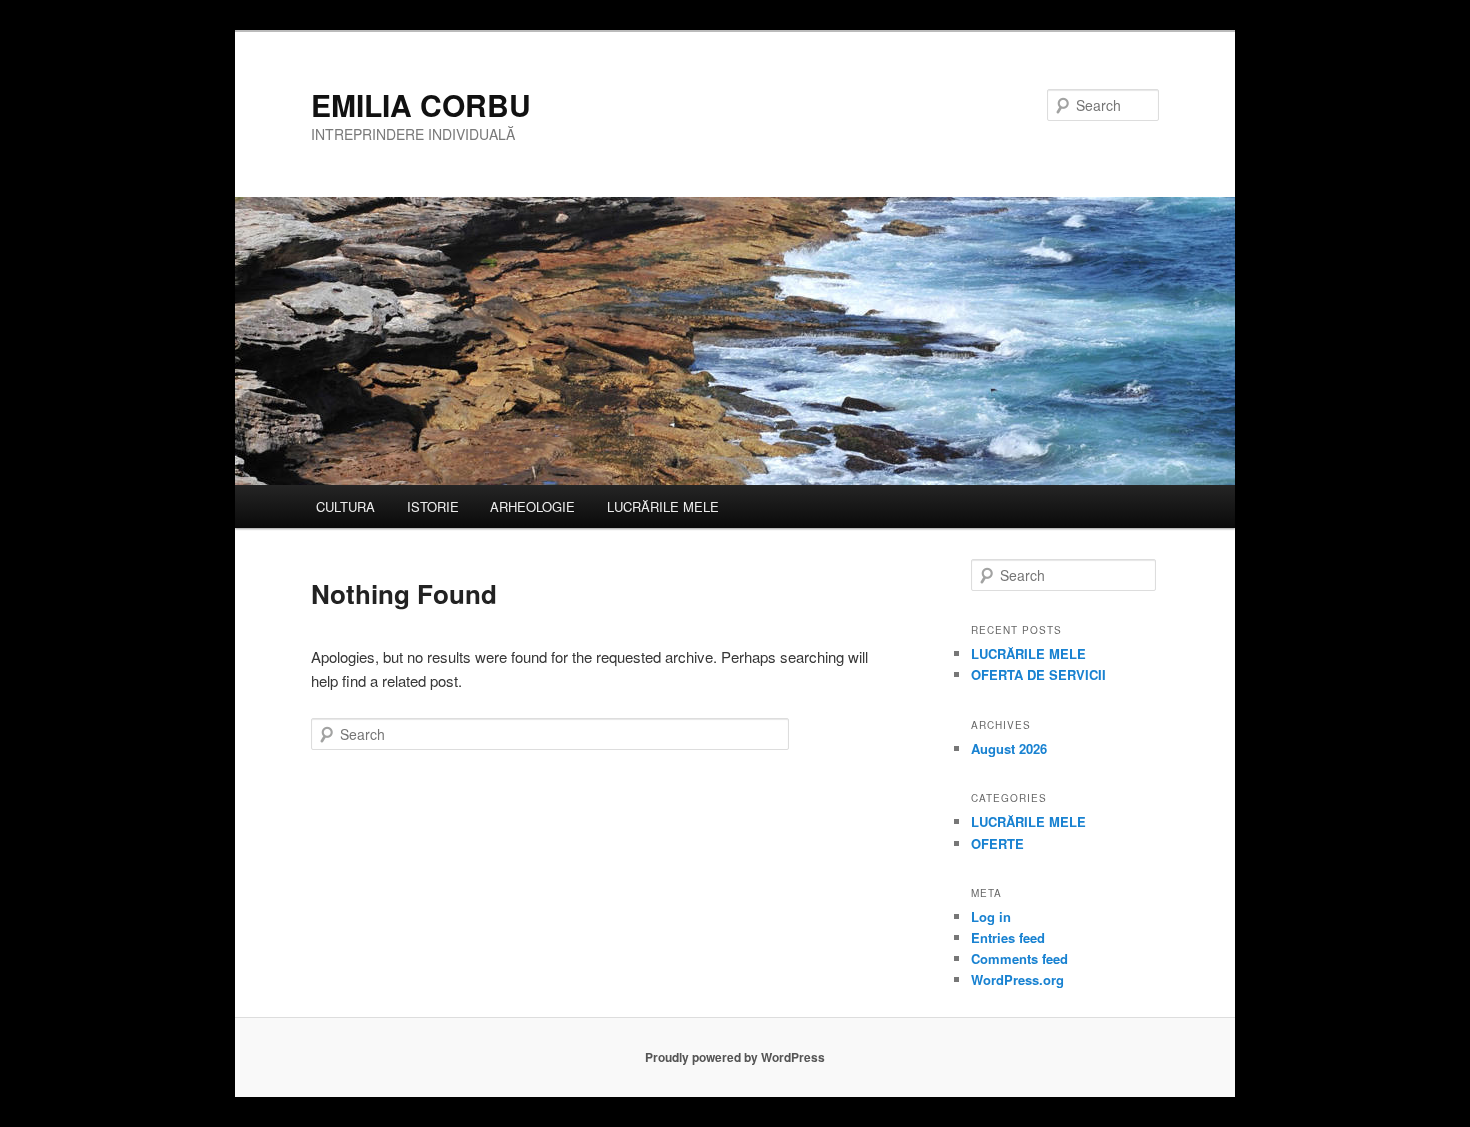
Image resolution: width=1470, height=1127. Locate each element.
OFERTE (997, 843)
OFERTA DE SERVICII (1038, 674)
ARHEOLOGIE (532, 506)
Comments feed (1019, 958)
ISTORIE (433, 506)
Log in (991, 916)
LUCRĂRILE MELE (663, 506)
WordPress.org (1017, 979)
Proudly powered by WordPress (735, 1057)
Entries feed (1008, 937)
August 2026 (1009, 748)
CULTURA (345, 506)
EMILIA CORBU (421, 104)
